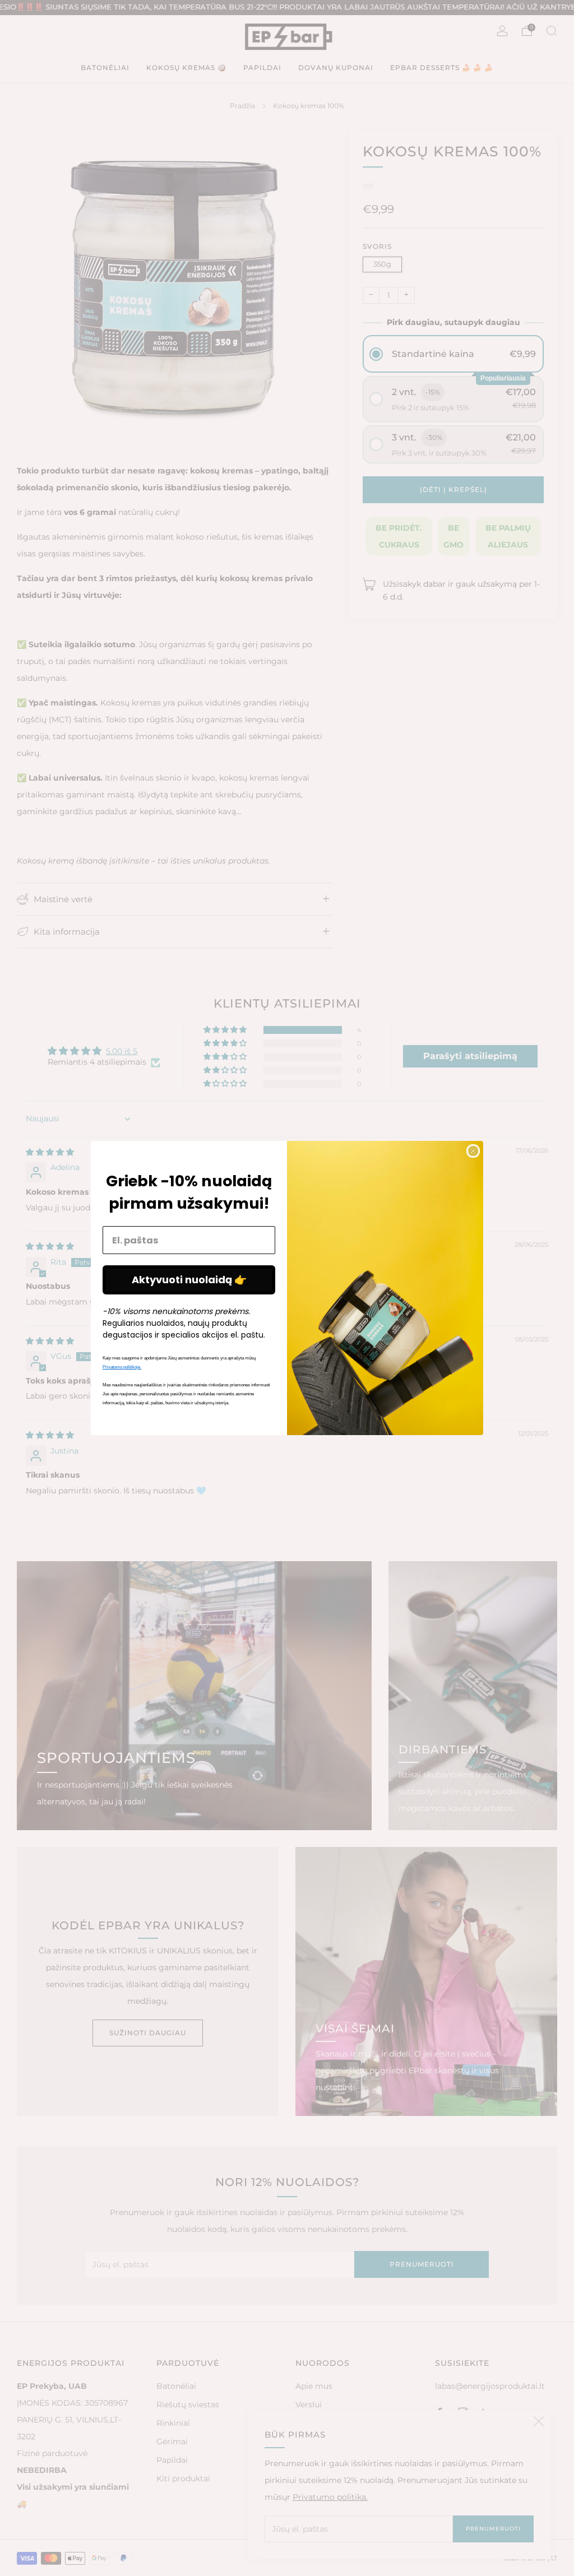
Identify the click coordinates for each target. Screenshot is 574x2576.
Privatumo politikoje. (122, 1367)
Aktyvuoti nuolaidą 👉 (189, 1280)
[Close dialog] (473, 1151)
